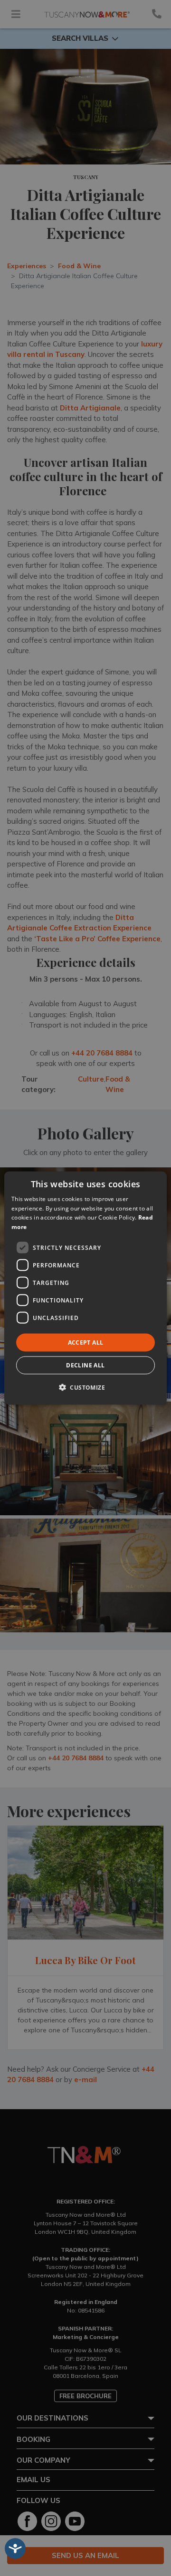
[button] (85, 1387)
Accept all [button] (86, 1343)
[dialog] (85, 1288)
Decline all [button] (85, 1365)
